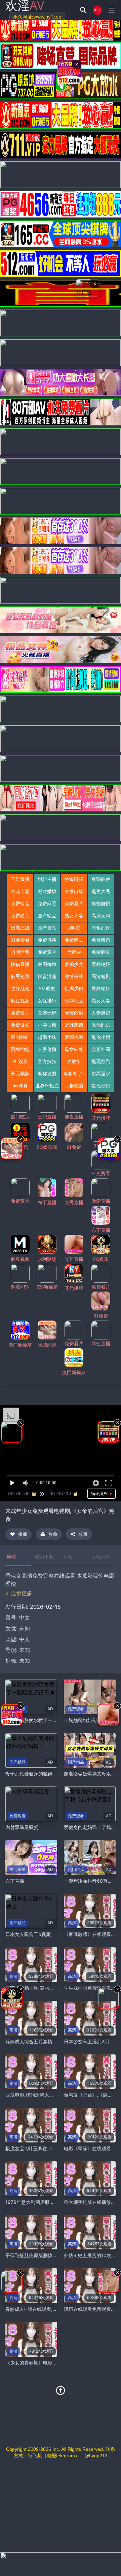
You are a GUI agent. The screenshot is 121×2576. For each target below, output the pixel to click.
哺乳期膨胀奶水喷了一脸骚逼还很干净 (45, 1720)
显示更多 (22, 1593)
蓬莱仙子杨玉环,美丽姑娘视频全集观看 (46, 1988)
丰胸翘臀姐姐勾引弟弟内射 (92, 1720)
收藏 (23, 1534)
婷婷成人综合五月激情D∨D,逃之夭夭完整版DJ (54, 2041)
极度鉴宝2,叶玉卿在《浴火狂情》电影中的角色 (54, 2148)
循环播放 (99, 1493)
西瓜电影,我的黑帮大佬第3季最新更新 (45, 2095)
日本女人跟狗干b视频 (28, 1934)
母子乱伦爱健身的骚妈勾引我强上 (41, 1774)
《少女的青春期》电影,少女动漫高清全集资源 (53, 2363)
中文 (25, 1639)
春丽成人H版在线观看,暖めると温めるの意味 (52, 2309)
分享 (83, 1534)
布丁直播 (15, 1881)
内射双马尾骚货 (22, 1827)
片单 (53, 1534)
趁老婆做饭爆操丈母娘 (87, 1774)
